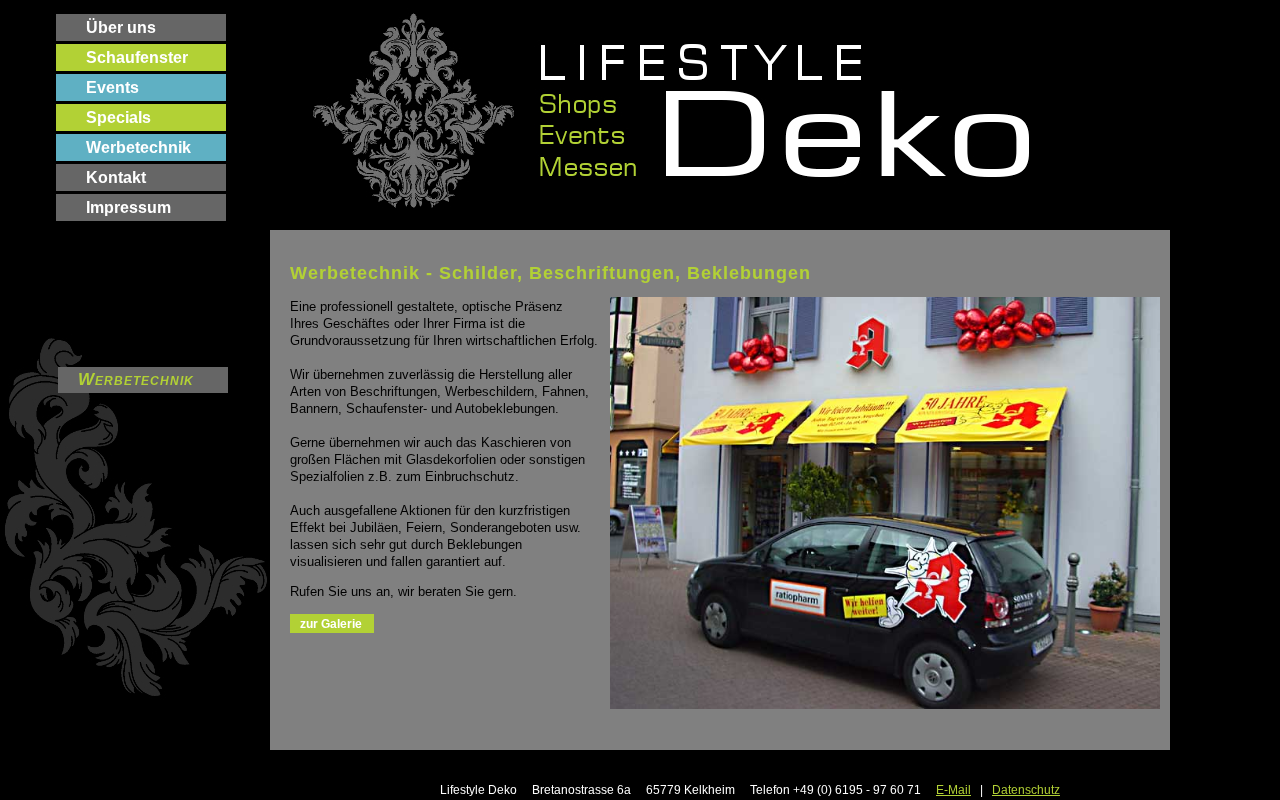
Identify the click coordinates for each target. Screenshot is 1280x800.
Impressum (128, 207)
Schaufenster (137, 57)
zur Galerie (331, 624)
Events (112, 87)
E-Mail (953, 790)
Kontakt (116, 177)
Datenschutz (1026, 790)
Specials (118, 117)
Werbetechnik (138, 147)
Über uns (121, 27)
